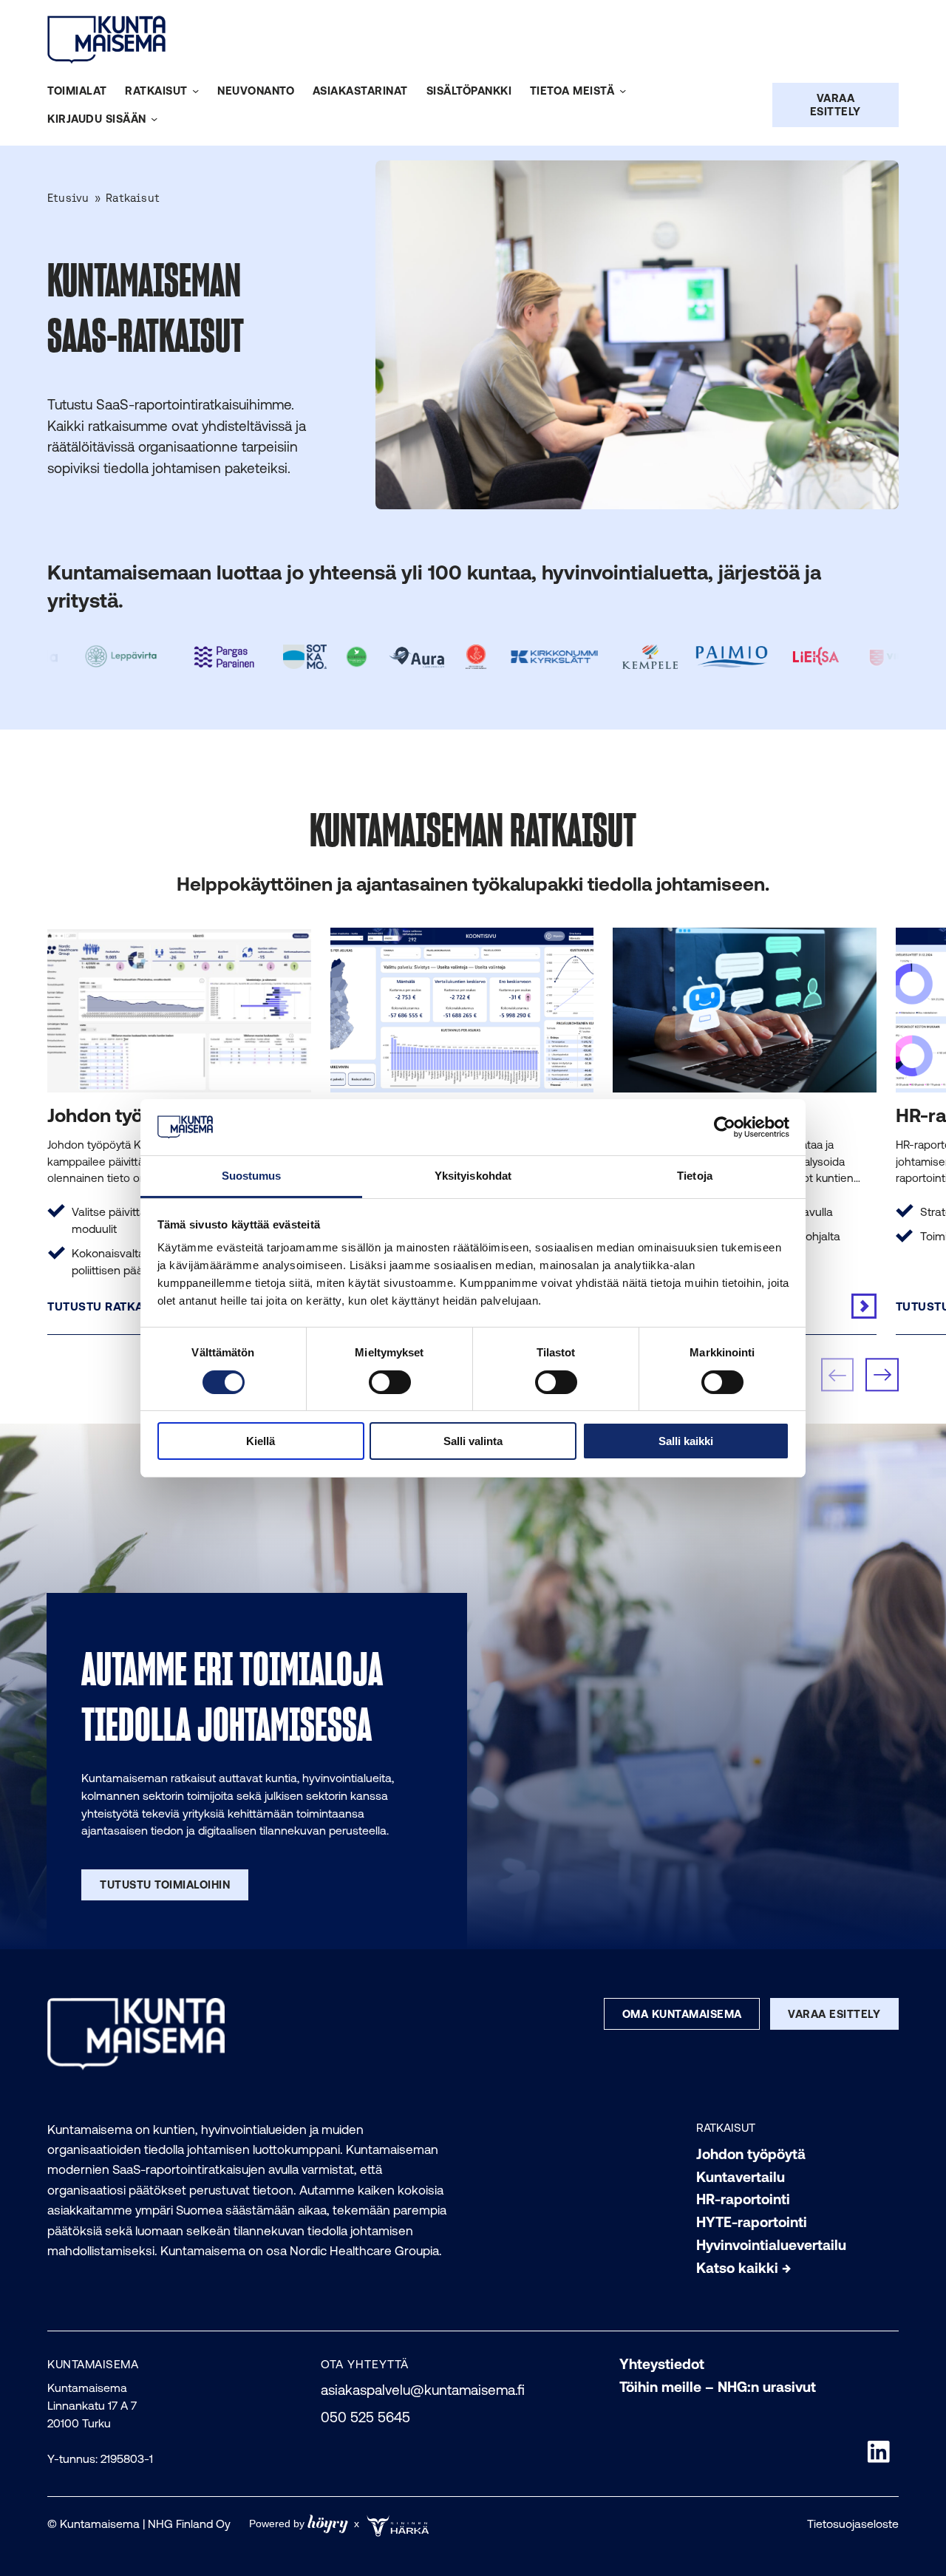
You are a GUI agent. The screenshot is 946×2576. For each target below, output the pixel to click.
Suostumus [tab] (252, 1176)
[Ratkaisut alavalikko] (195, 91)
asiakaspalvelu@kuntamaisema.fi (423, 2390)
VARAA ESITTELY (836, 105)
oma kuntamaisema (682, 2014)
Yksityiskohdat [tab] (473, 1176)
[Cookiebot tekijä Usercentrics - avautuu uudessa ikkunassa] (725, 1127)
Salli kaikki (686, 1441)
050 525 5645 (365, 2417)
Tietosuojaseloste (853, 2524)
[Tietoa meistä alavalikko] (623, 91)
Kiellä (261, 1441)
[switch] (390, 1382)
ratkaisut (726, 2127)
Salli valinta (473, 1441)
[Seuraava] (882, 1375)
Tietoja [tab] (695, 1176)
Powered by (299, 2524)
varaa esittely (834, 2014)
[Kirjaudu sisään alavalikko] (154, 119)
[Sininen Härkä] (400, 2524)
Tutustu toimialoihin (165, 1885)
